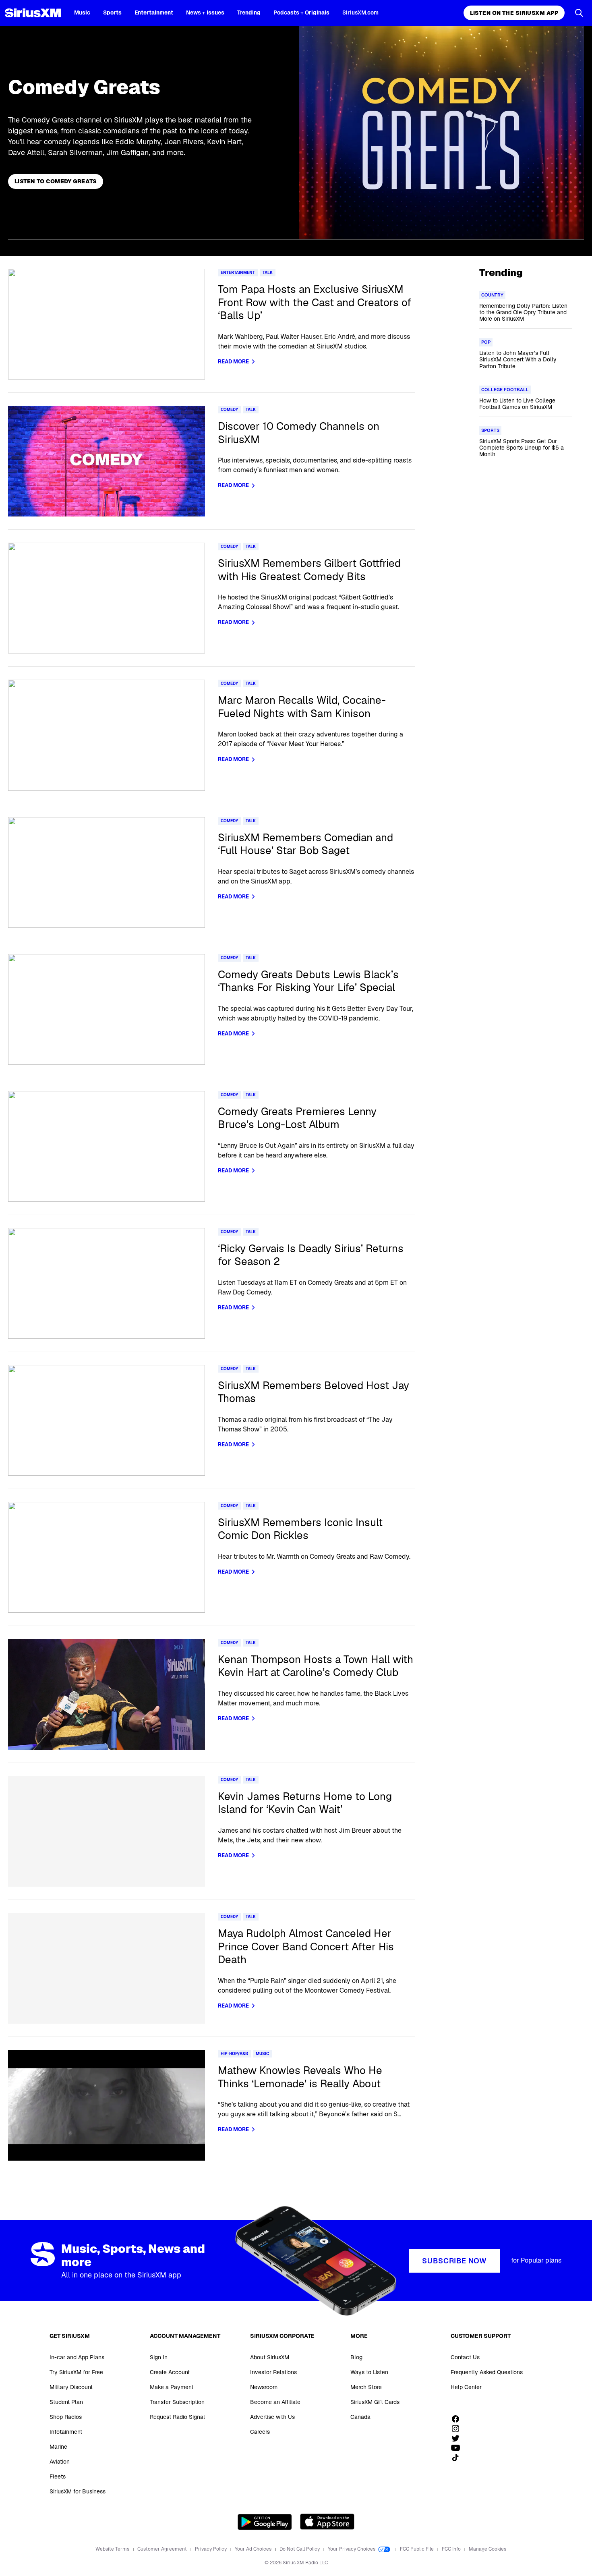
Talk (268, 273)
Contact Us (465, 2357)
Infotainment (66, 2432)
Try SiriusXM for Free (76, 2372)
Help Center (466, 2387)
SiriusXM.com (360, 12)
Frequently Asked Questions (487, 2372)
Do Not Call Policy (300, 2549)
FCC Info (452, 2549)
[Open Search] (579, 13)
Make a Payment (172, 2387)
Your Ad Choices (254, 2549)
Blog (356, 2357)
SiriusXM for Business (78, 2491)
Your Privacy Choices (352, 2549)
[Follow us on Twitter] (458, 2438)
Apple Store (327, 2522)
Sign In (159, 2357)
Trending (249, 12)
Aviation (60, 2462)
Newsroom (264, 2387)
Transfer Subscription (177, 2402)
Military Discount (71, 2387)
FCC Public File (417, 2549)
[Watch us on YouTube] (458, 2448)
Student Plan (66, 2402)
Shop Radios (66, 2417)
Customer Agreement (163, 2549)
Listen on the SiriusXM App (514, 13)
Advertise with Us (272, 2417)
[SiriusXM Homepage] (33, 13)
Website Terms (113, 2549)
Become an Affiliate (275, 2402)
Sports (112, 12)
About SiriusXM (270, 2357)
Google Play (265, 2522)
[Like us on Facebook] (458, 2419)
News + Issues (205, 12)
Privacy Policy (211, 2549)
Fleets (58, 2476)
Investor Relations (273, 2372)
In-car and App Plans (77, 2357)
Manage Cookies (487, 2549)
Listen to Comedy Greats (56, 181)
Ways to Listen (369, 2372)
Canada (360, 2417)
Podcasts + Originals (301, 12)
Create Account (170, 2372)
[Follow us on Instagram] (458, 2429)
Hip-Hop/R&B (234, 2054)
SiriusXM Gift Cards (375, 2402)
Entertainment (154, 12)
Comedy (229, 410)
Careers (260, 2432)
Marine (58, 2447)
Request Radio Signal (177, 2417)
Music (82, 12)
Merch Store (366, 2387)
